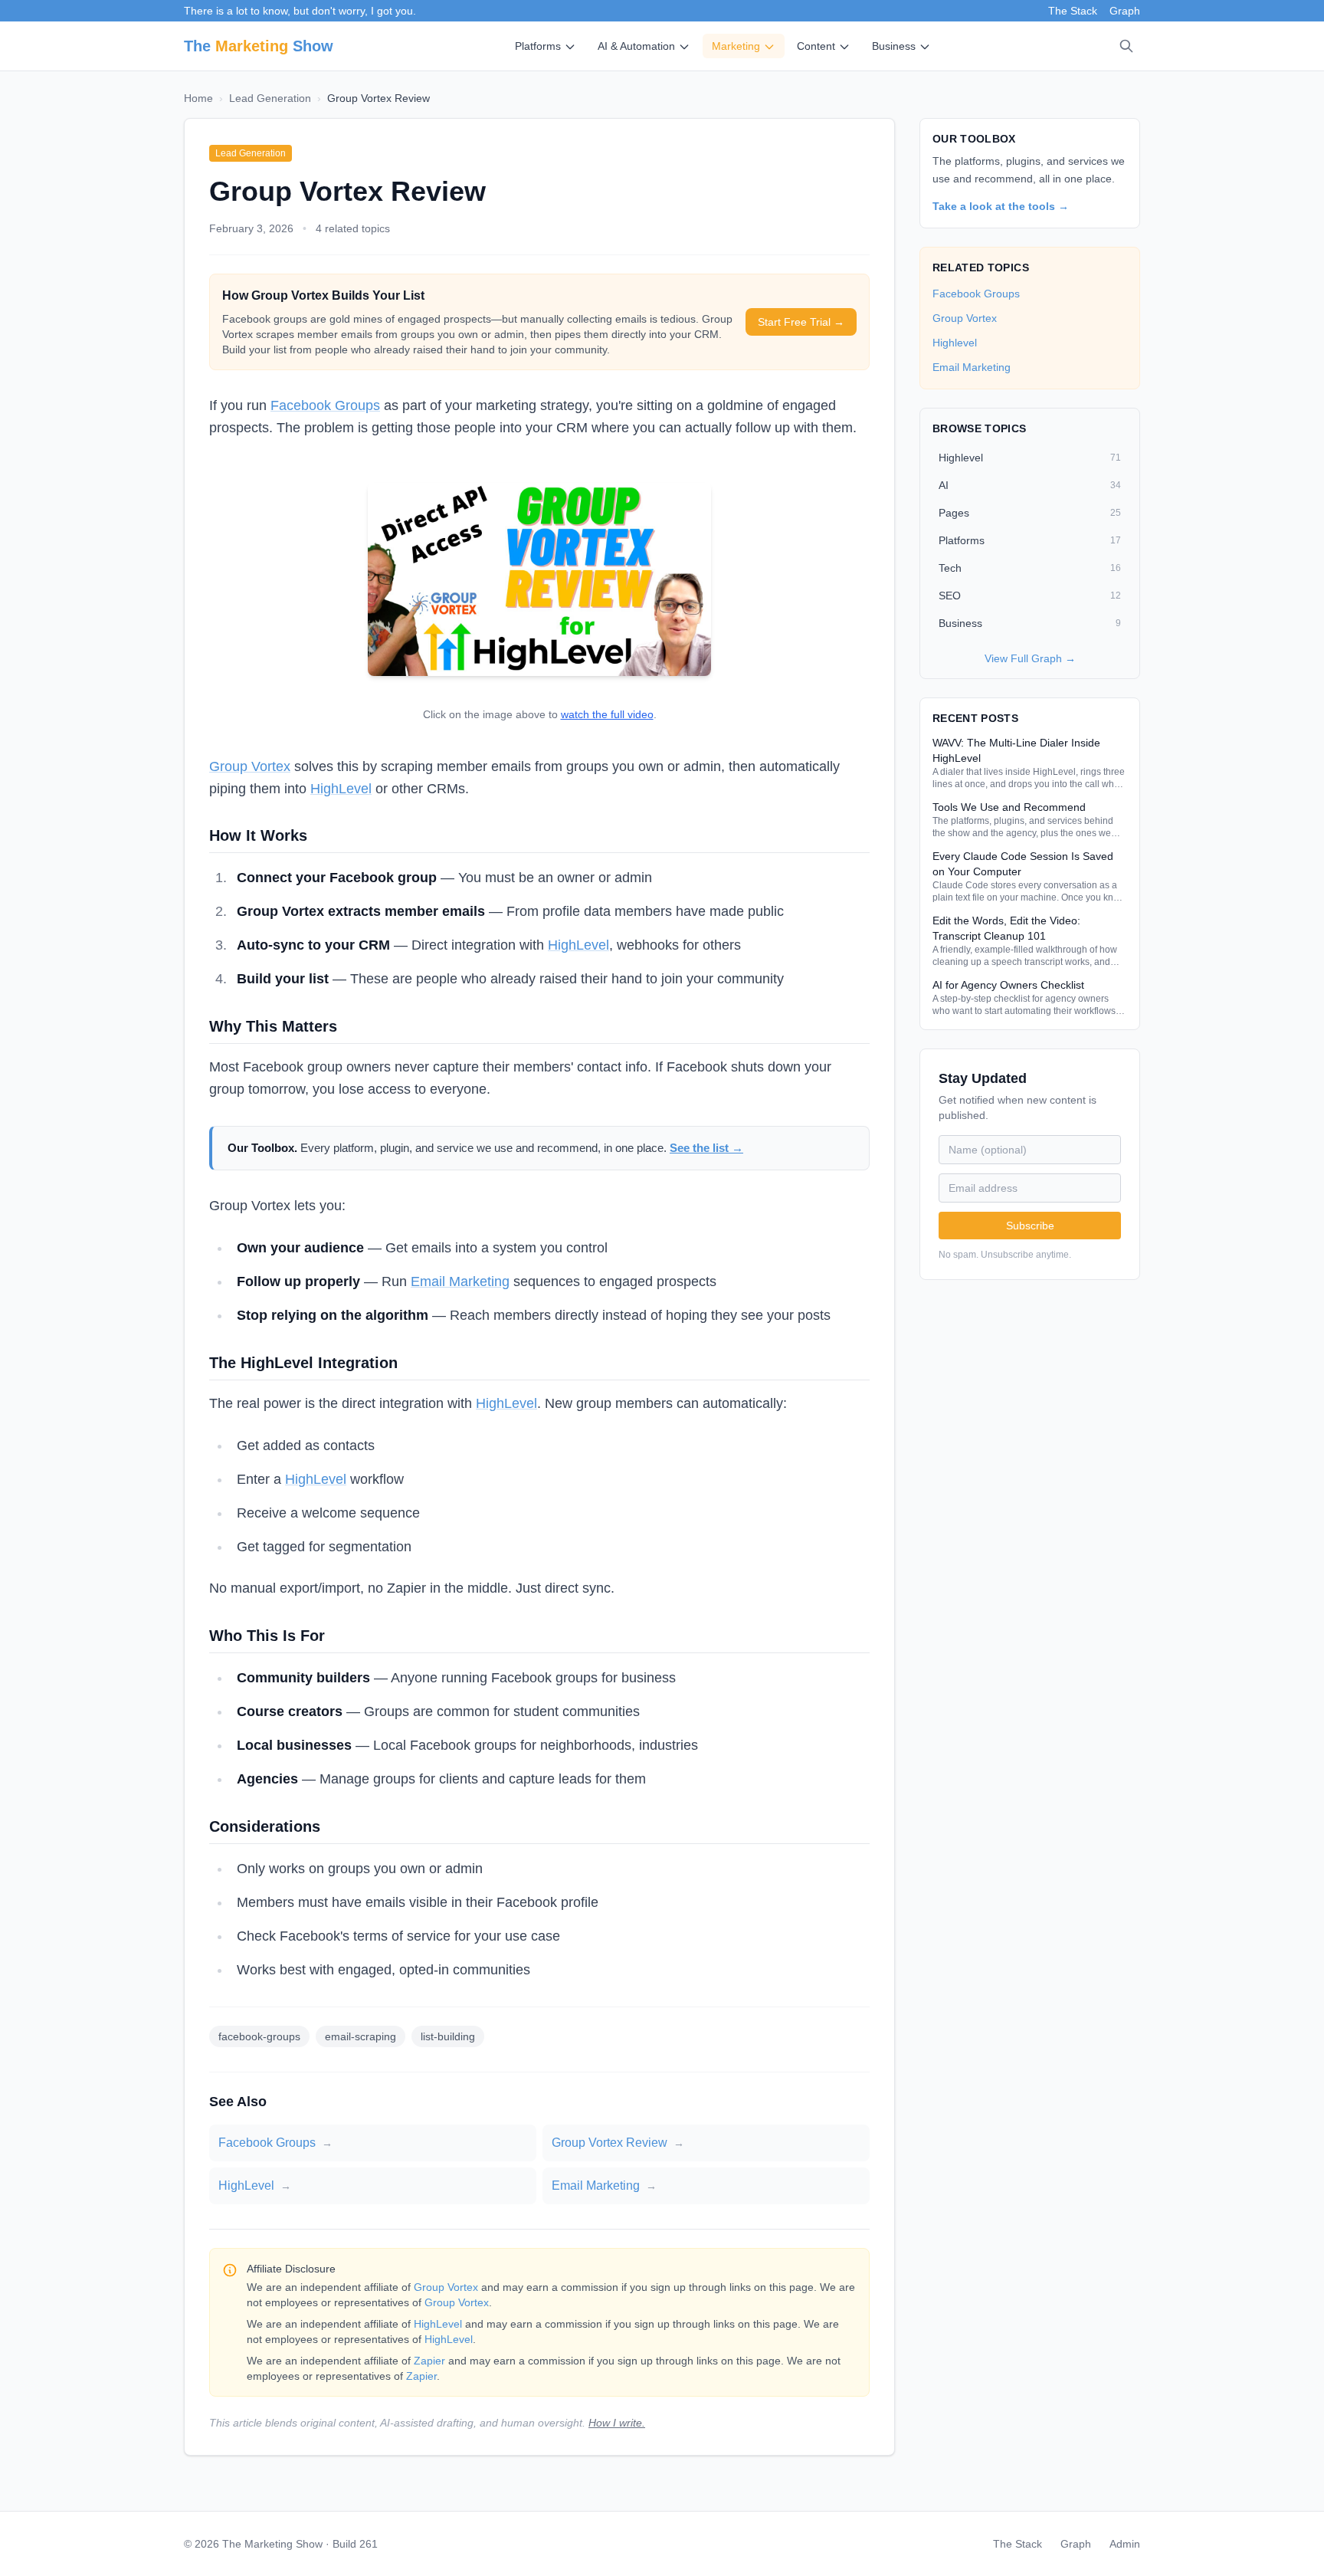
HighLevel (341, 789)
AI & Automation (636, 46)
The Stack (1073, 11)
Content (816, 46)
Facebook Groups (325, 405)
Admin (1125, 2544)
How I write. (617, 2423)
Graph (1125, 11)
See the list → (706, 1148)
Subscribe (1030, 1226)
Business (894, 46)
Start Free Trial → (801, 322)
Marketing (736, 46)
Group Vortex (250, 766)
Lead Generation (270, 98)
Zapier (429, 2361)
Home (198, 98)
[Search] (1126, 46)
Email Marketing (460, 1281)
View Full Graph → (1030, 658)
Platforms (538, 46)
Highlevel (955, 343)
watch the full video (607, 715)
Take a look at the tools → (1001, 206)
